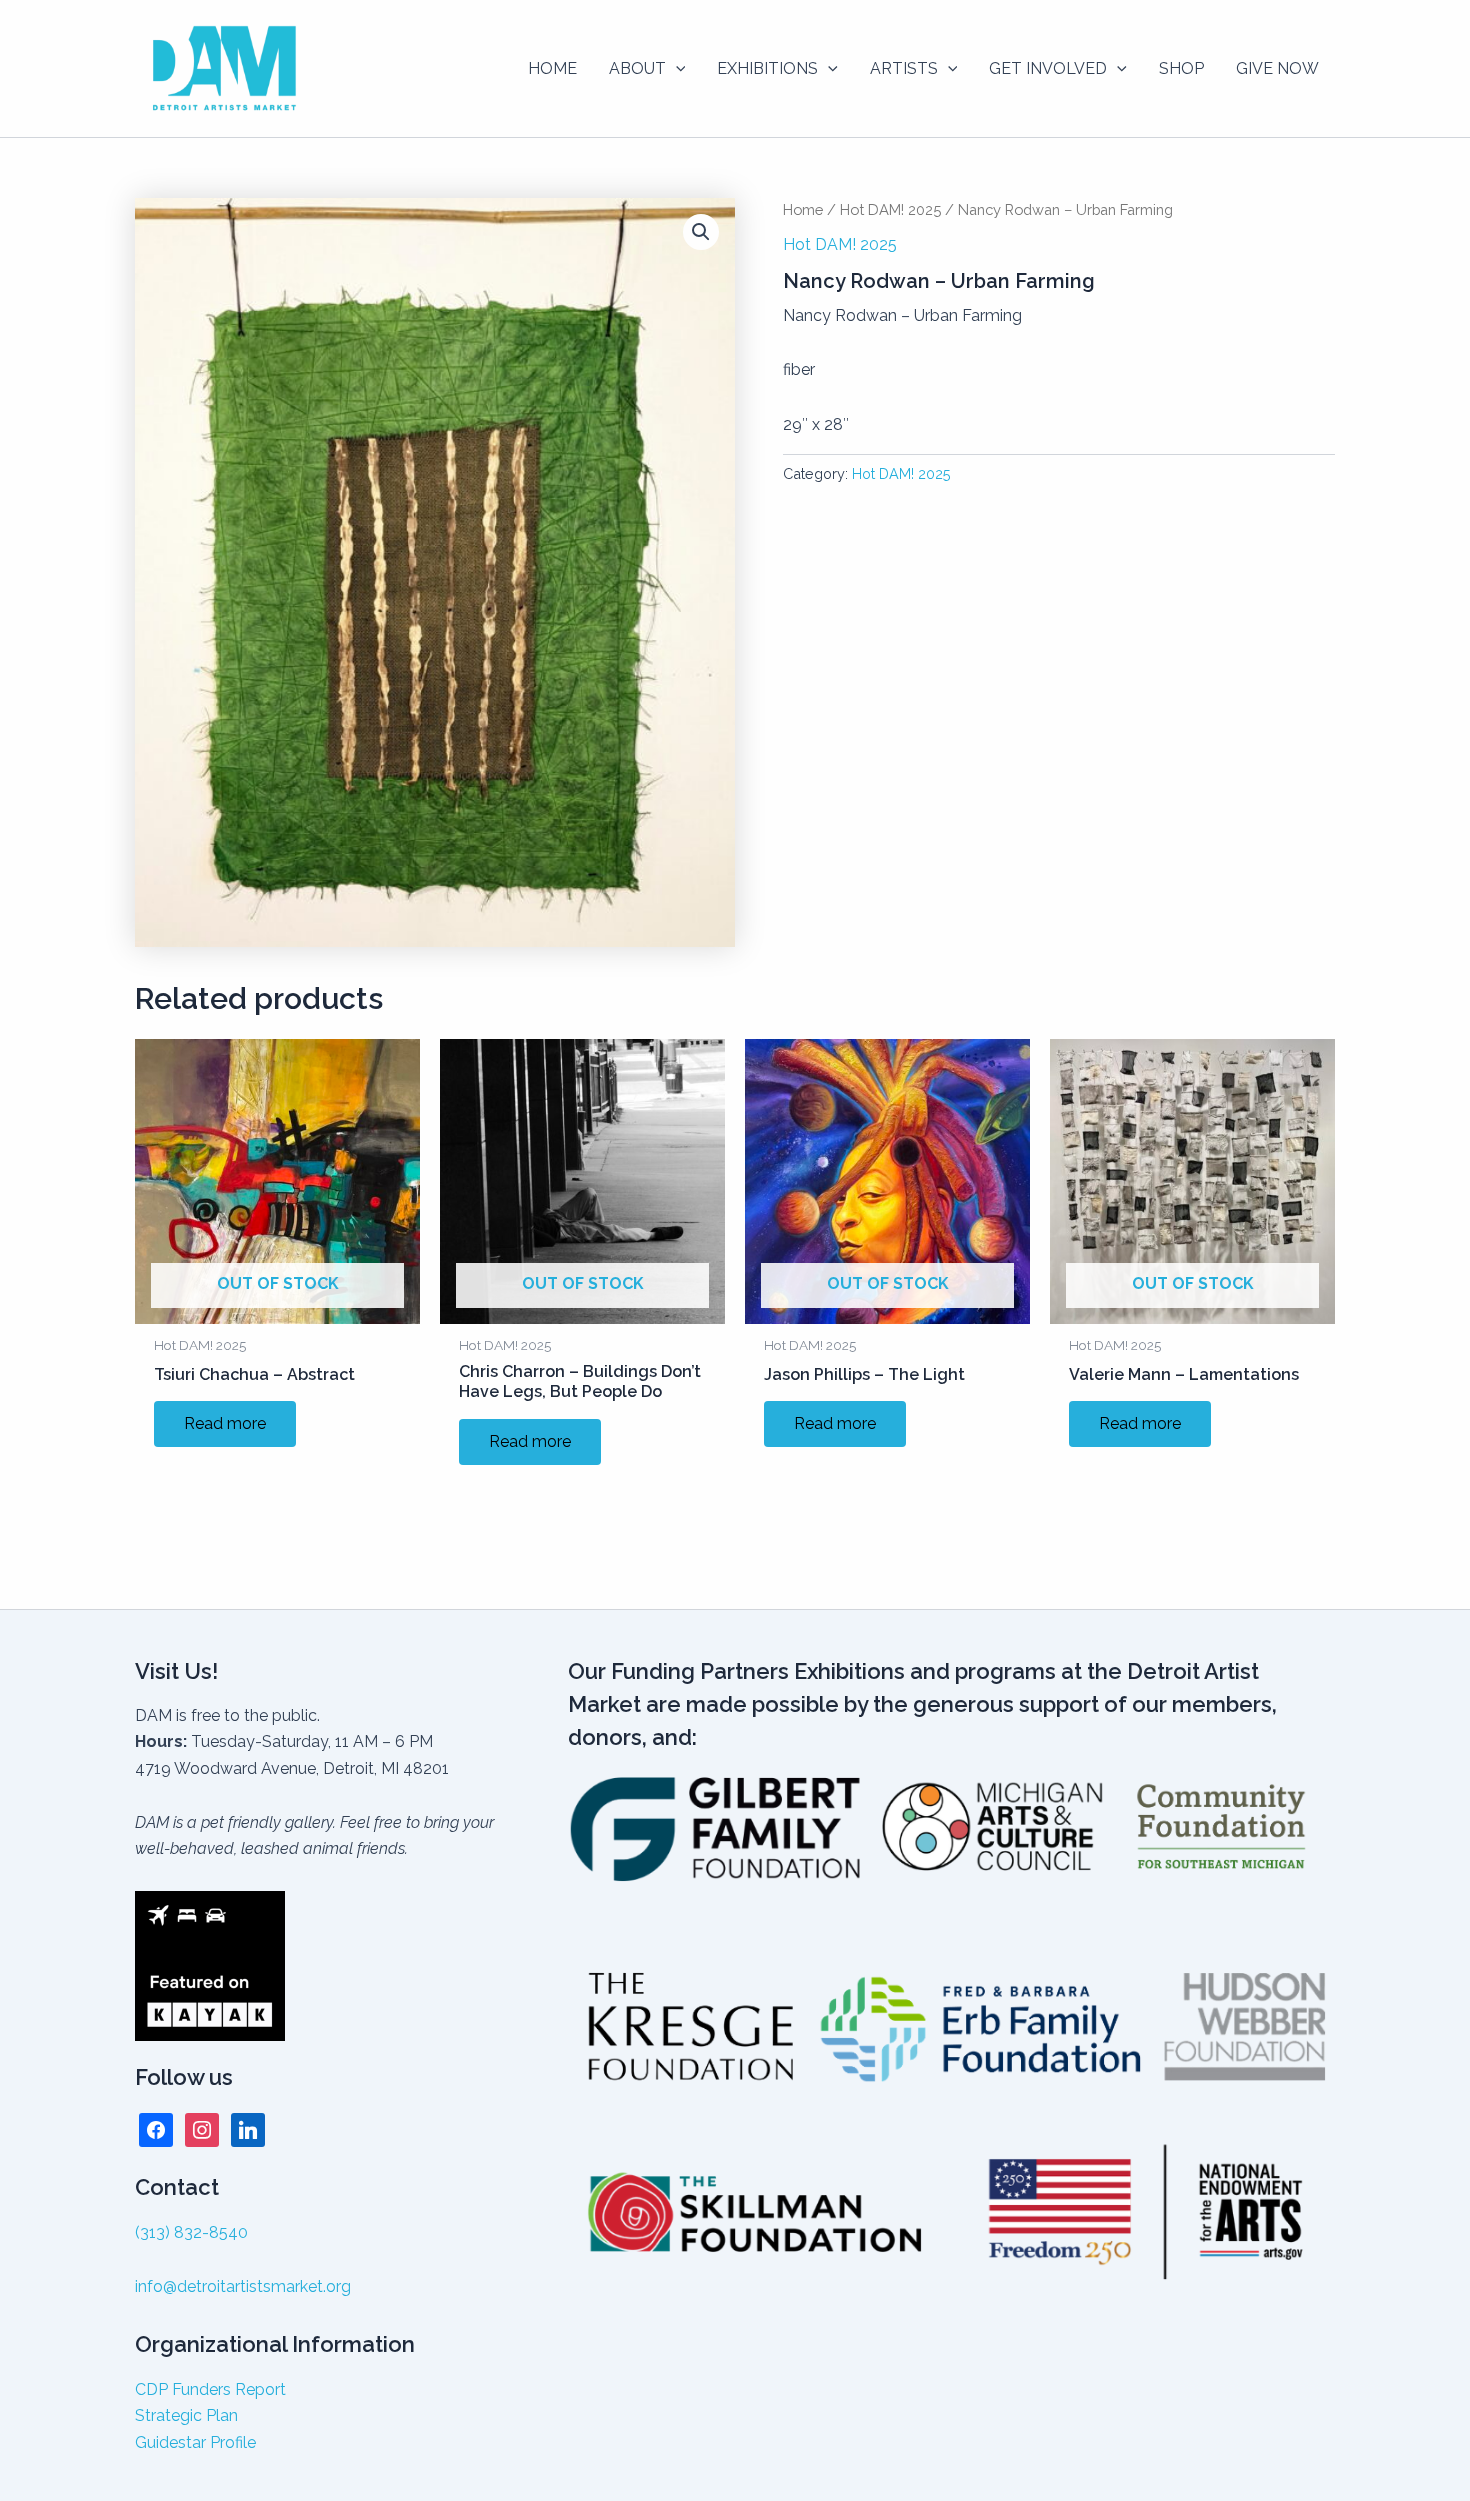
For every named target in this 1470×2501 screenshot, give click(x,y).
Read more (225, 1423)
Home (803, 209)
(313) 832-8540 (191, 2232)
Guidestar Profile (195, 2442)
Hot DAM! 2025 (890, 209)
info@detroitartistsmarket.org (243, 2286)
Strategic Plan (186, 2415)
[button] (676, 69)
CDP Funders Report (210, 2389)
